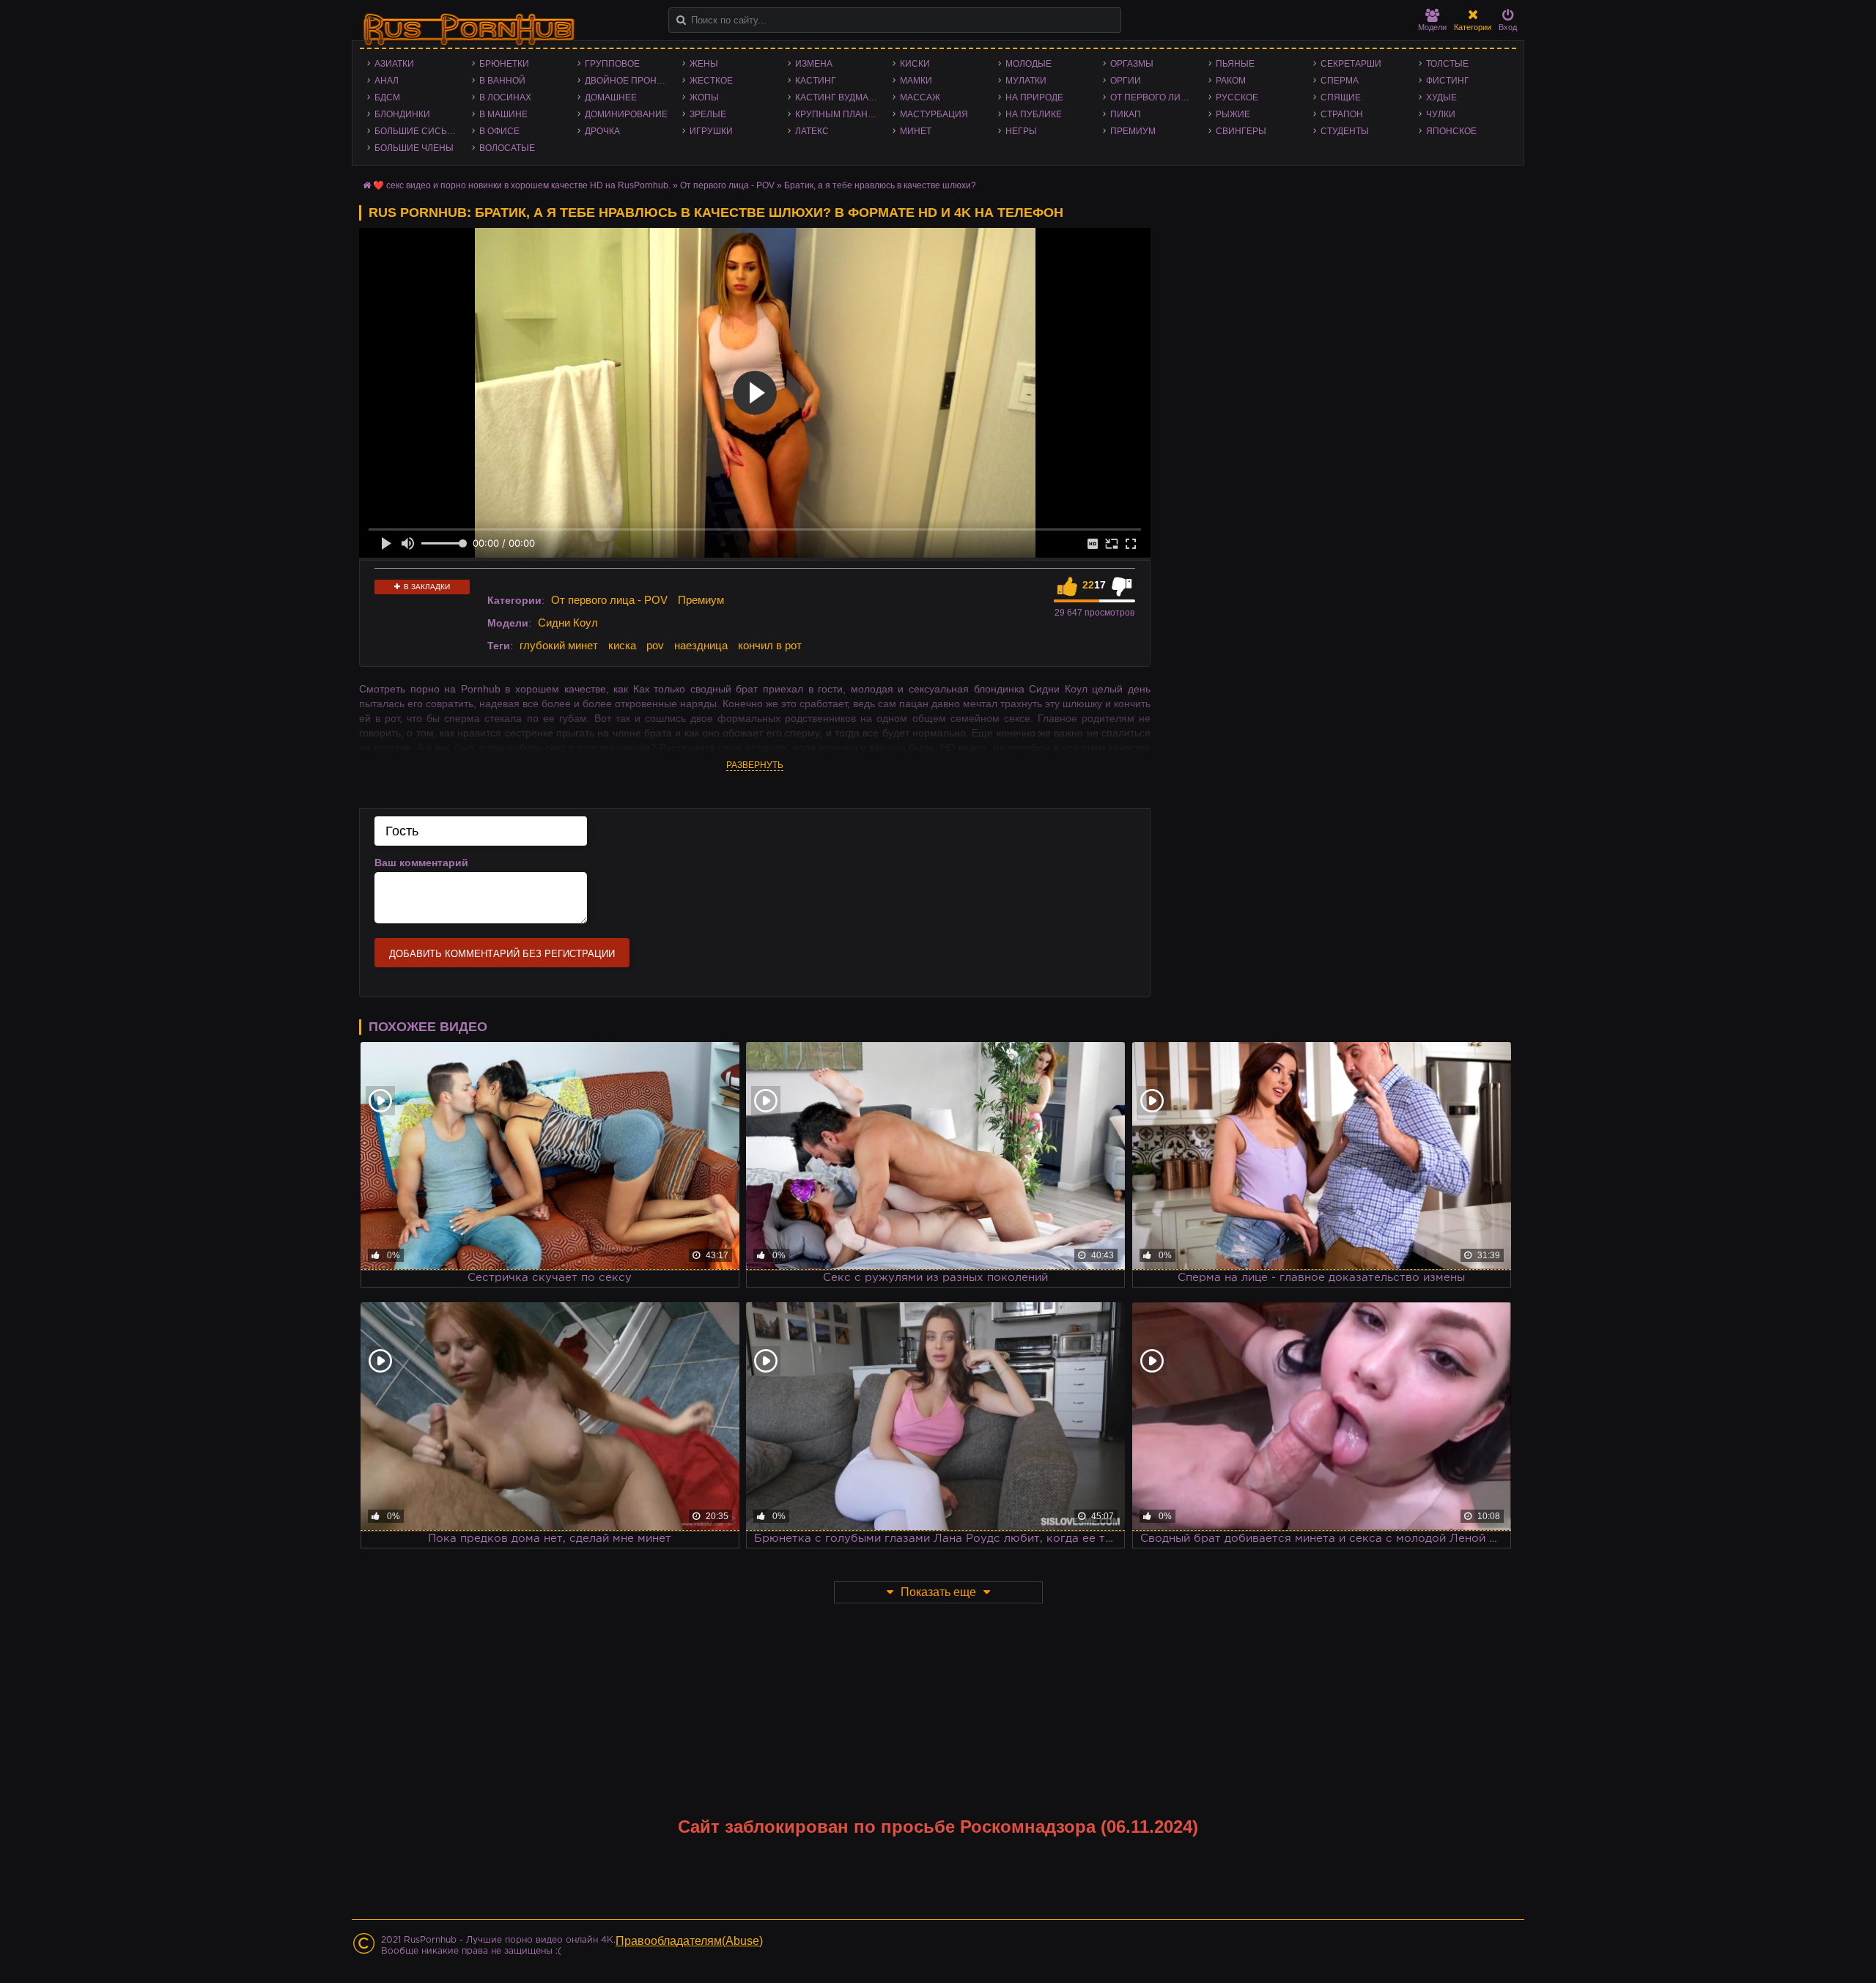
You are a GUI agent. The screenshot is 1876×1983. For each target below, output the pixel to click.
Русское (1237, 97)
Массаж (920, 97)
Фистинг (1448, 81)
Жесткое (711, 81)
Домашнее (611, 97)
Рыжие (1233, 114)
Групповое (612, 64)
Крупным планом (838, 114)
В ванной (502, 81)
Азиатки (394, 64)
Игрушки (711, 131)
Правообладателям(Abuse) (689, 1941)
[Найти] (681, 20)
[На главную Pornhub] (469, 30)
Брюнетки (504, 64)
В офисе (499, 131)
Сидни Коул (568, 623)
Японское (1451, 131)
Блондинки (402, 114)
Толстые (1447, 64)
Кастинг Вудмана (838, 97)
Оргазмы (1132, 64)
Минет (916, 131)
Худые (1441, 97)
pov (655, 645)
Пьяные (1235, 64)
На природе (1034, 97)
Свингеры (1241, 131)
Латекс (812, 131)
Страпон (1342, 114)
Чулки (1441, 114)
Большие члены (414, 148)
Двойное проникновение (630, 81)
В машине (503, 114)
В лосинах (505, 97)
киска (622, 645)
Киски (915, 64)
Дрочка (602, 131)
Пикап (1126, 114)
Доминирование (626, 114)
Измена (814, 64)
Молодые (1029, 64)
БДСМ (387, 97)
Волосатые (507, 148)
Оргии (1126, 81)
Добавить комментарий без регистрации (502, 954)
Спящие (1341, 97)
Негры (1021, 131)
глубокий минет (559, 645)
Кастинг (816, 81)
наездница (701, 645)
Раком (1231, 81)
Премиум (1133, 131)
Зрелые (708, 114)
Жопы (704, 97)
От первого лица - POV (1155, 97)
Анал (387, 81)
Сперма (1340, 81)
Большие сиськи (417, 131)
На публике (1034, 114)
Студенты (1345, 131)
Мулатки (1026, 81)
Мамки (916, 81)
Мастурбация (934, 114)
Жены (704, 64)
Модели (1432, 27)
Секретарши (1351, 64)
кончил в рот (770, 645)
